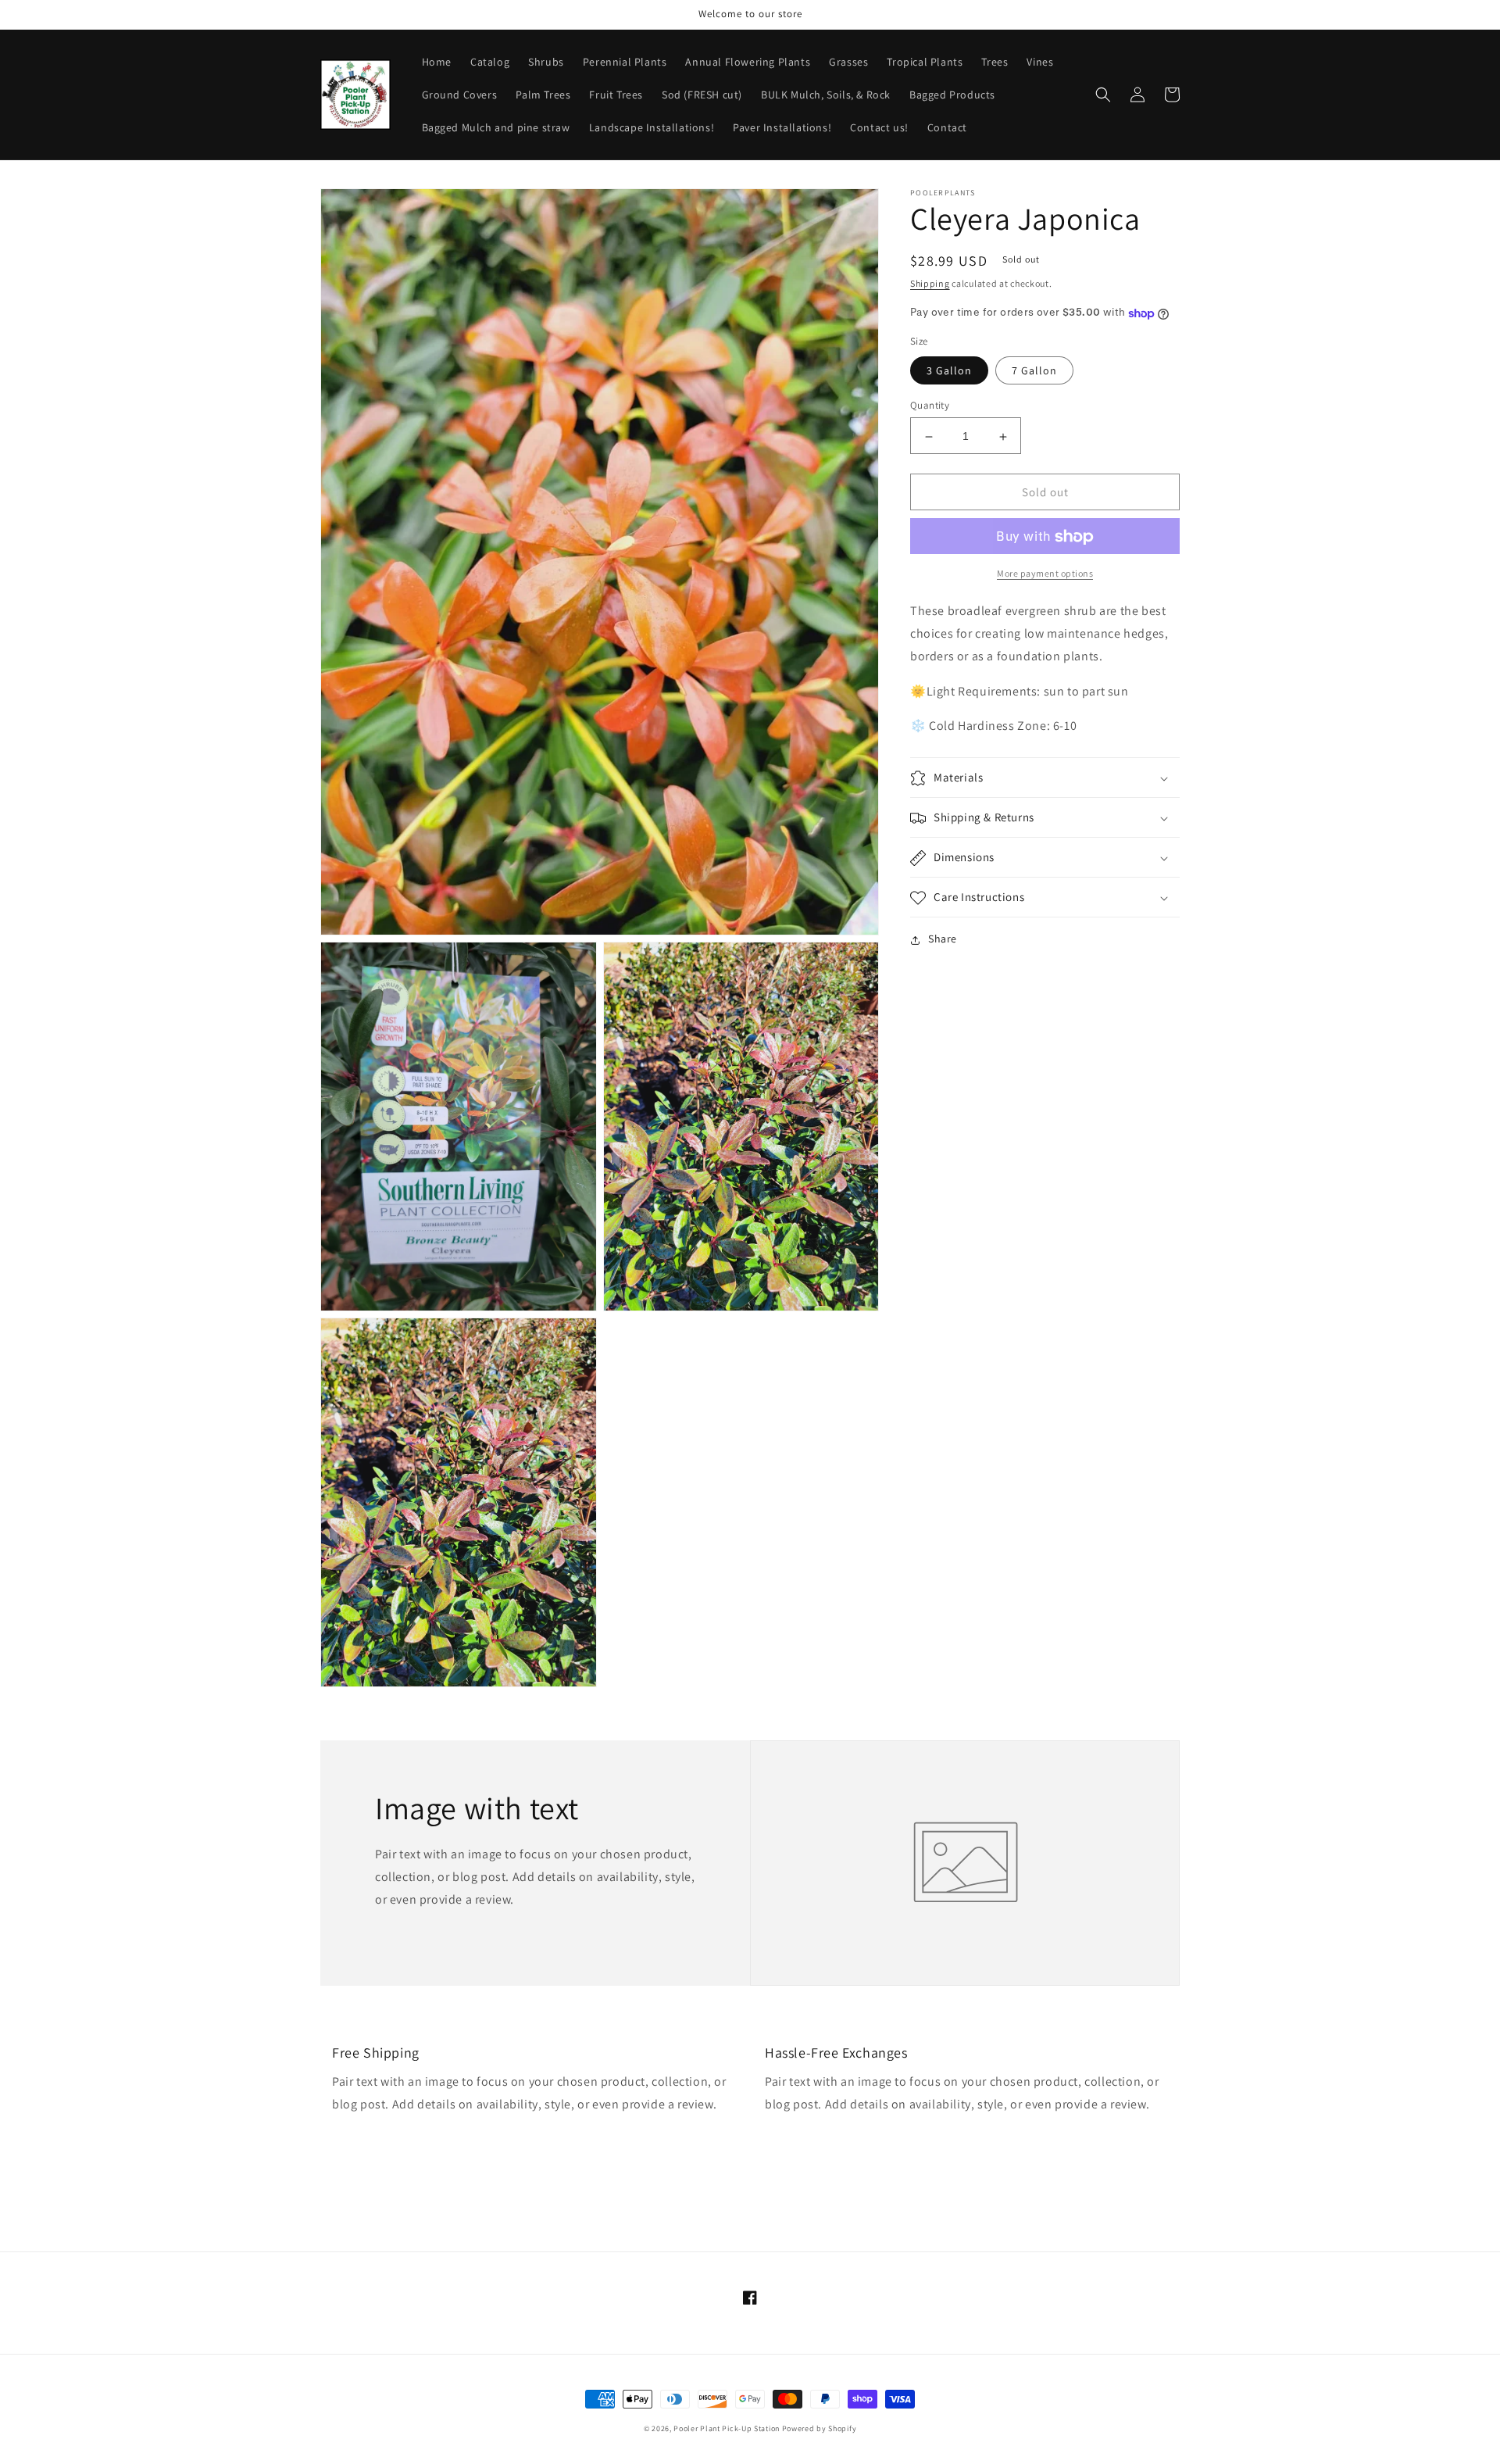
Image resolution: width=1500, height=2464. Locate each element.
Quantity (930, 406)
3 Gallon (949, 371)
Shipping (930, 283)
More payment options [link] (1045, 574)
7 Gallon (1034, 371)
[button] (1103, 95)
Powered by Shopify (820, 2428)
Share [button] (943, 939)
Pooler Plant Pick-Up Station (727, 2428)
